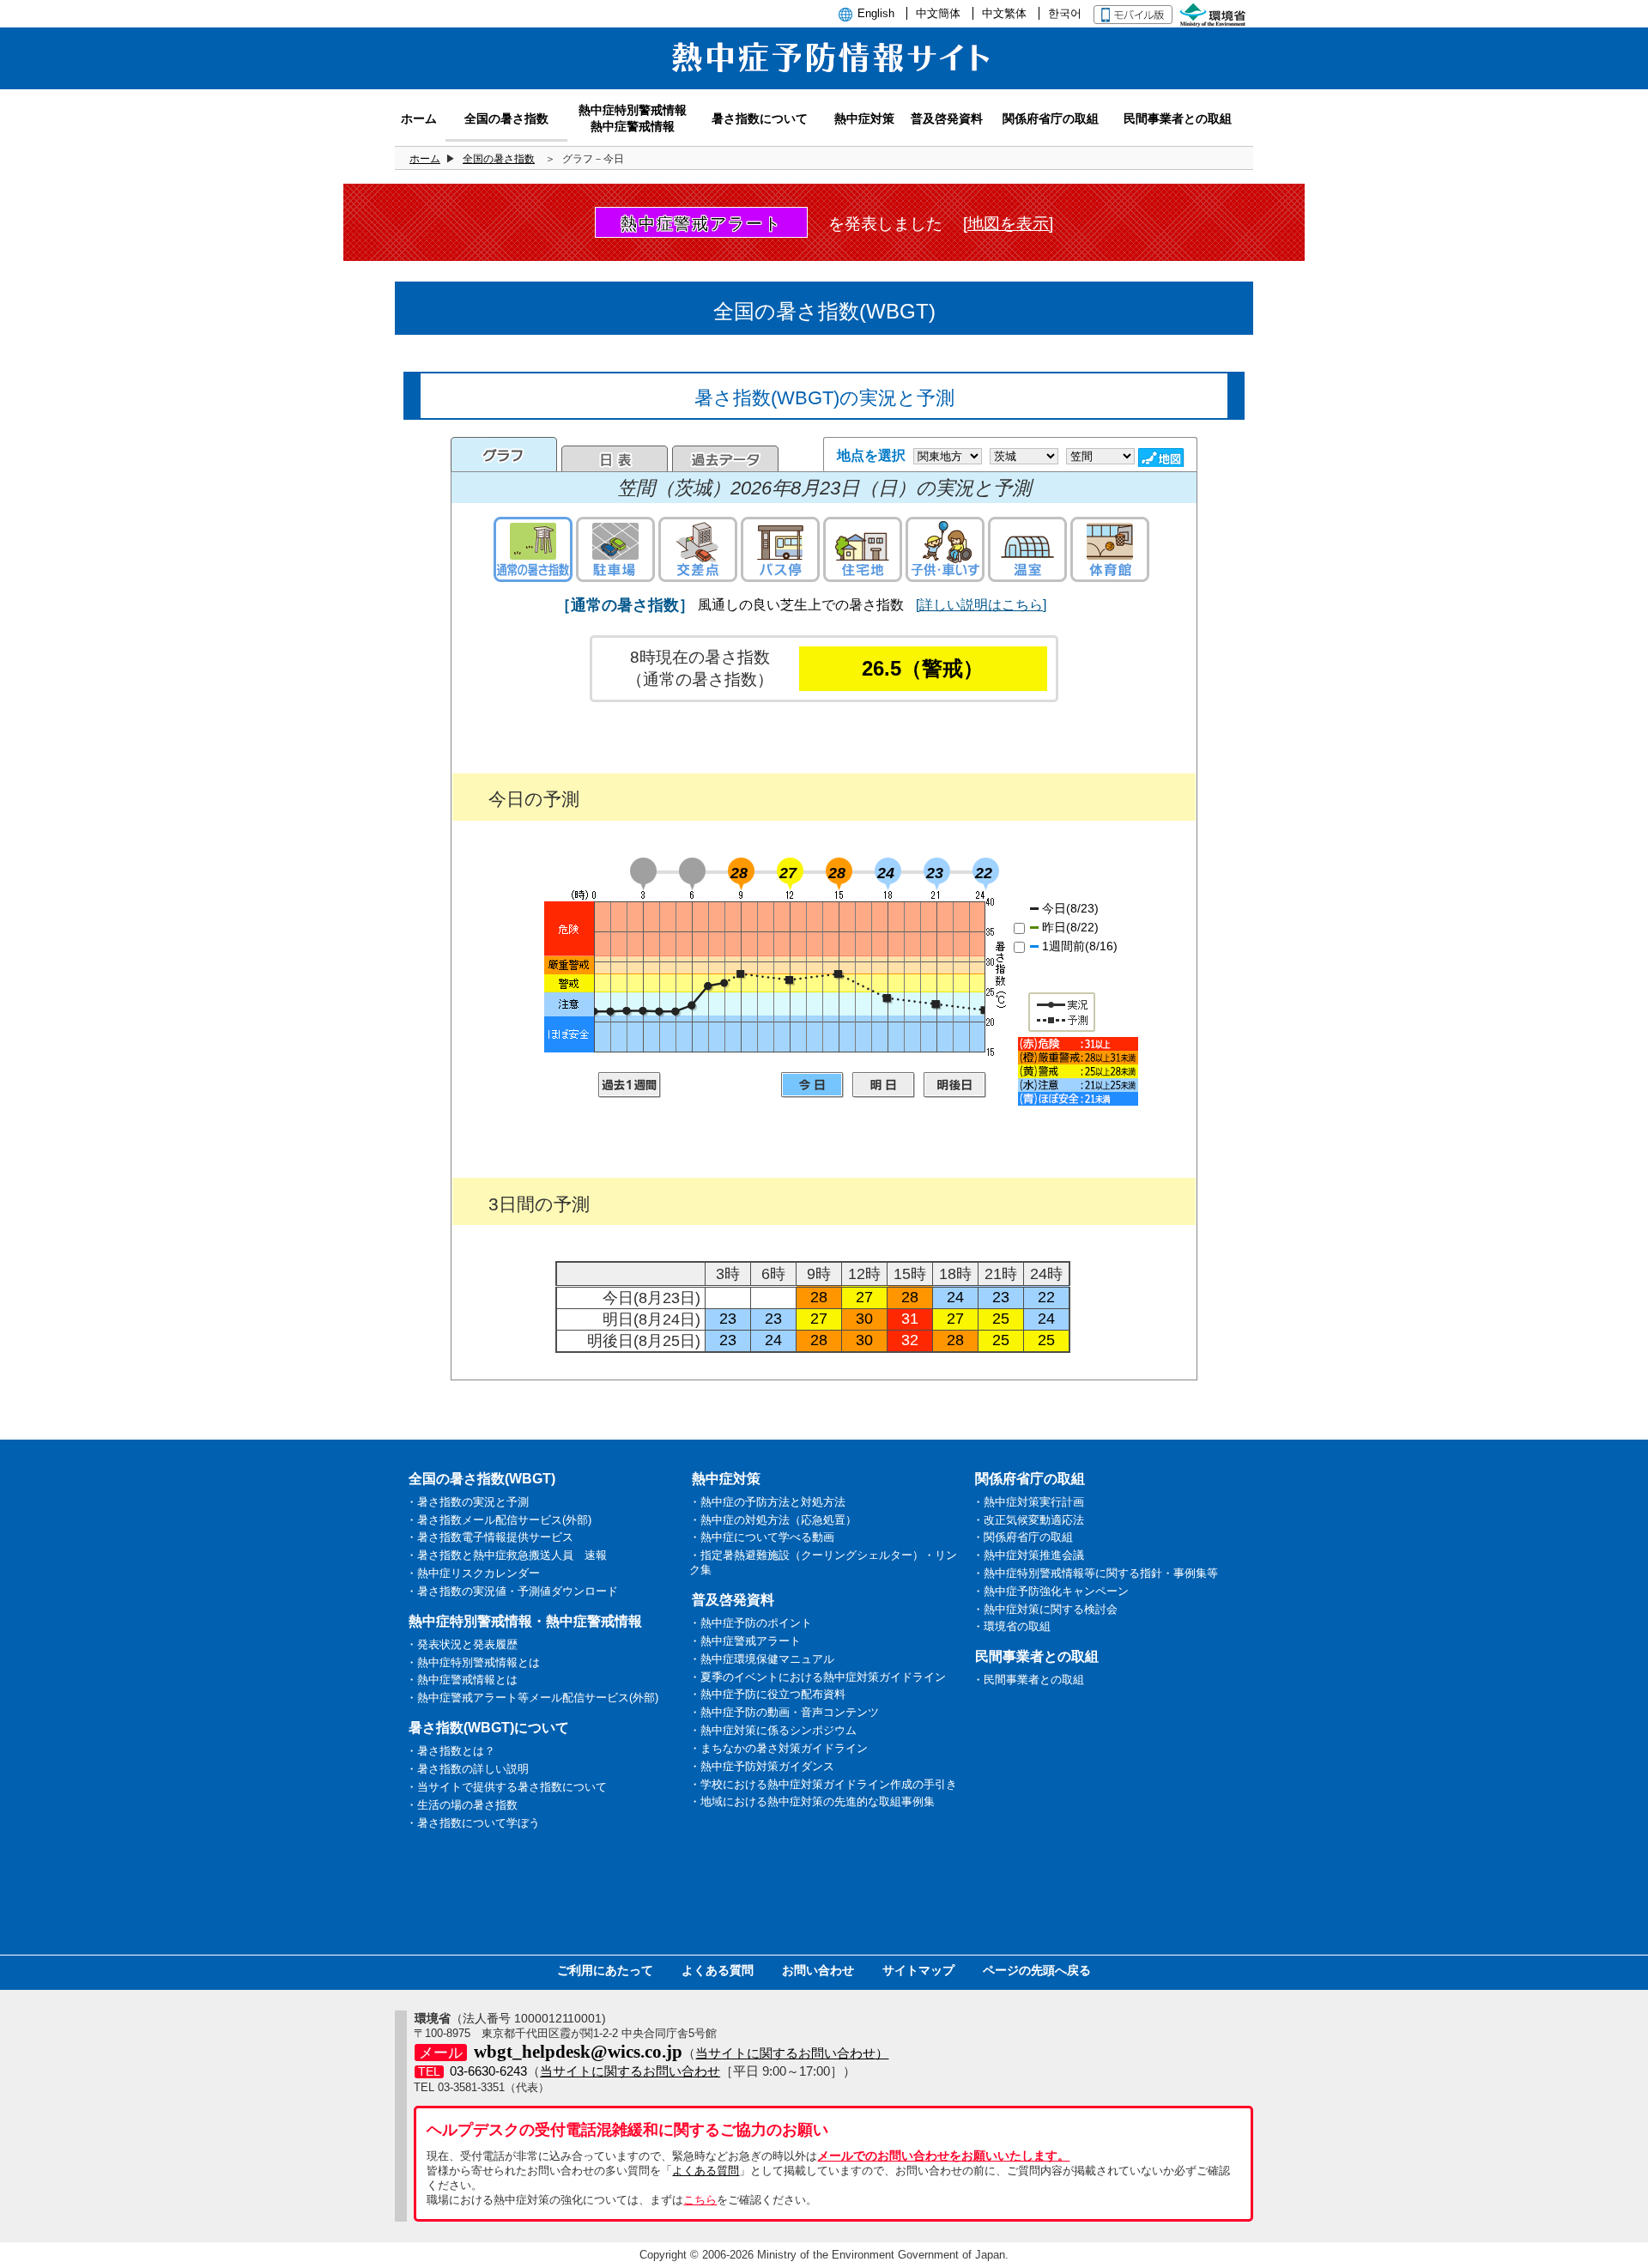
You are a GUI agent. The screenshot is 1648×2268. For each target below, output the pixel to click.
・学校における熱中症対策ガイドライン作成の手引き (823, 1784)
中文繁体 (1004, 13)
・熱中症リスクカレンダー (473, 1573)
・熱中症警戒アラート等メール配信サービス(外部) (532, 1698)
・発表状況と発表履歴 (462, 1644)
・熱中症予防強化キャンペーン (1051, 1591)
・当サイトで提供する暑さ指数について (506, 1787)
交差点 (698, 549)
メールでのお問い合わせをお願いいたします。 (943, 2156)
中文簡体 (938, 13)
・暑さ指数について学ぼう (473, 1823)
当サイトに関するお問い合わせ (630, 2071)
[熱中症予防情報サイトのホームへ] (824, 80)
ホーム (425, 159)
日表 (615, 458)
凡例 (1078, 1071)
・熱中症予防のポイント (751, 1623)
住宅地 (863, 549)
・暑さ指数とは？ (451, 1751)
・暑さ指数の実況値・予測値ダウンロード (512, 1591)
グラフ (504, 454)
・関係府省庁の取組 (1023, 1537)
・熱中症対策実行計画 (1028, 1502)
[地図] (1163, 458)
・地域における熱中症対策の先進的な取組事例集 (812, 1801)
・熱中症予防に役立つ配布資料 (767, 1694)
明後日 (955, 1085)
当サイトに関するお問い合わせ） (792, 2053)
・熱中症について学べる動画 (762, 1537)
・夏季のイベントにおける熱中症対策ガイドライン (818, 1677)
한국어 (1065, 13)
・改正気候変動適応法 (1028, 1520)
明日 (884, 1085)
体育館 (1110, 549)
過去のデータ (725, 458)
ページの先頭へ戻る (1037, 1970)
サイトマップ (918, 1970)
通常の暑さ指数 (533, 549)
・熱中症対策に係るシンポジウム (773, 1730)
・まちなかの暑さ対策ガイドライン (779, 1748)
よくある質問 (718, 1970)
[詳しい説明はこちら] (981, 605)
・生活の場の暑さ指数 (462, 1805)
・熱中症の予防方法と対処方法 (767, 1502)
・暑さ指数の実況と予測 (467, 1502)
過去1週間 (630, 1085)
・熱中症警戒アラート (745, 1641)
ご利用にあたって (605, 1970)
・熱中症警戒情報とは (462, 1680)
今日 (812, 1085)
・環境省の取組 (1012, 1626)
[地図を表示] (1008, 224)
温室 (1027, 549)
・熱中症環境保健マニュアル (762, 1659)
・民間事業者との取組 (1028, 1680)
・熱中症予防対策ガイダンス (762, 1766)
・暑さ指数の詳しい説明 (467, 1769)
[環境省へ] (1215, 13)
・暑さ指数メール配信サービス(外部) (499, 1520)
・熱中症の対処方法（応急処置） (773, 1520)
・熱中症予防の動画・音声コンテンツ (784, 1712)
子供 (945, 549)
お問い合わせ (818, 1970)
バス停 (780, 549)
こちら (700, 2200)
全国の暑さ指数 (499, 159)
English (876, 13)
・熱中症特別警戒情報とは (473, 1662)
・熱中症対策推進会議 (1028, 1555)
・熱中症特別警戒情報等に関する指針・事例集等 (1095, 1573)
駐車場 (615, 549)
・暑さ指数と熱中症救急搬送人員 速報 (506, 1555)
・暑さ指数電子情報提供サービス (490, 1537)
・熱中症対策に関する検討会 (1045, 1609)
